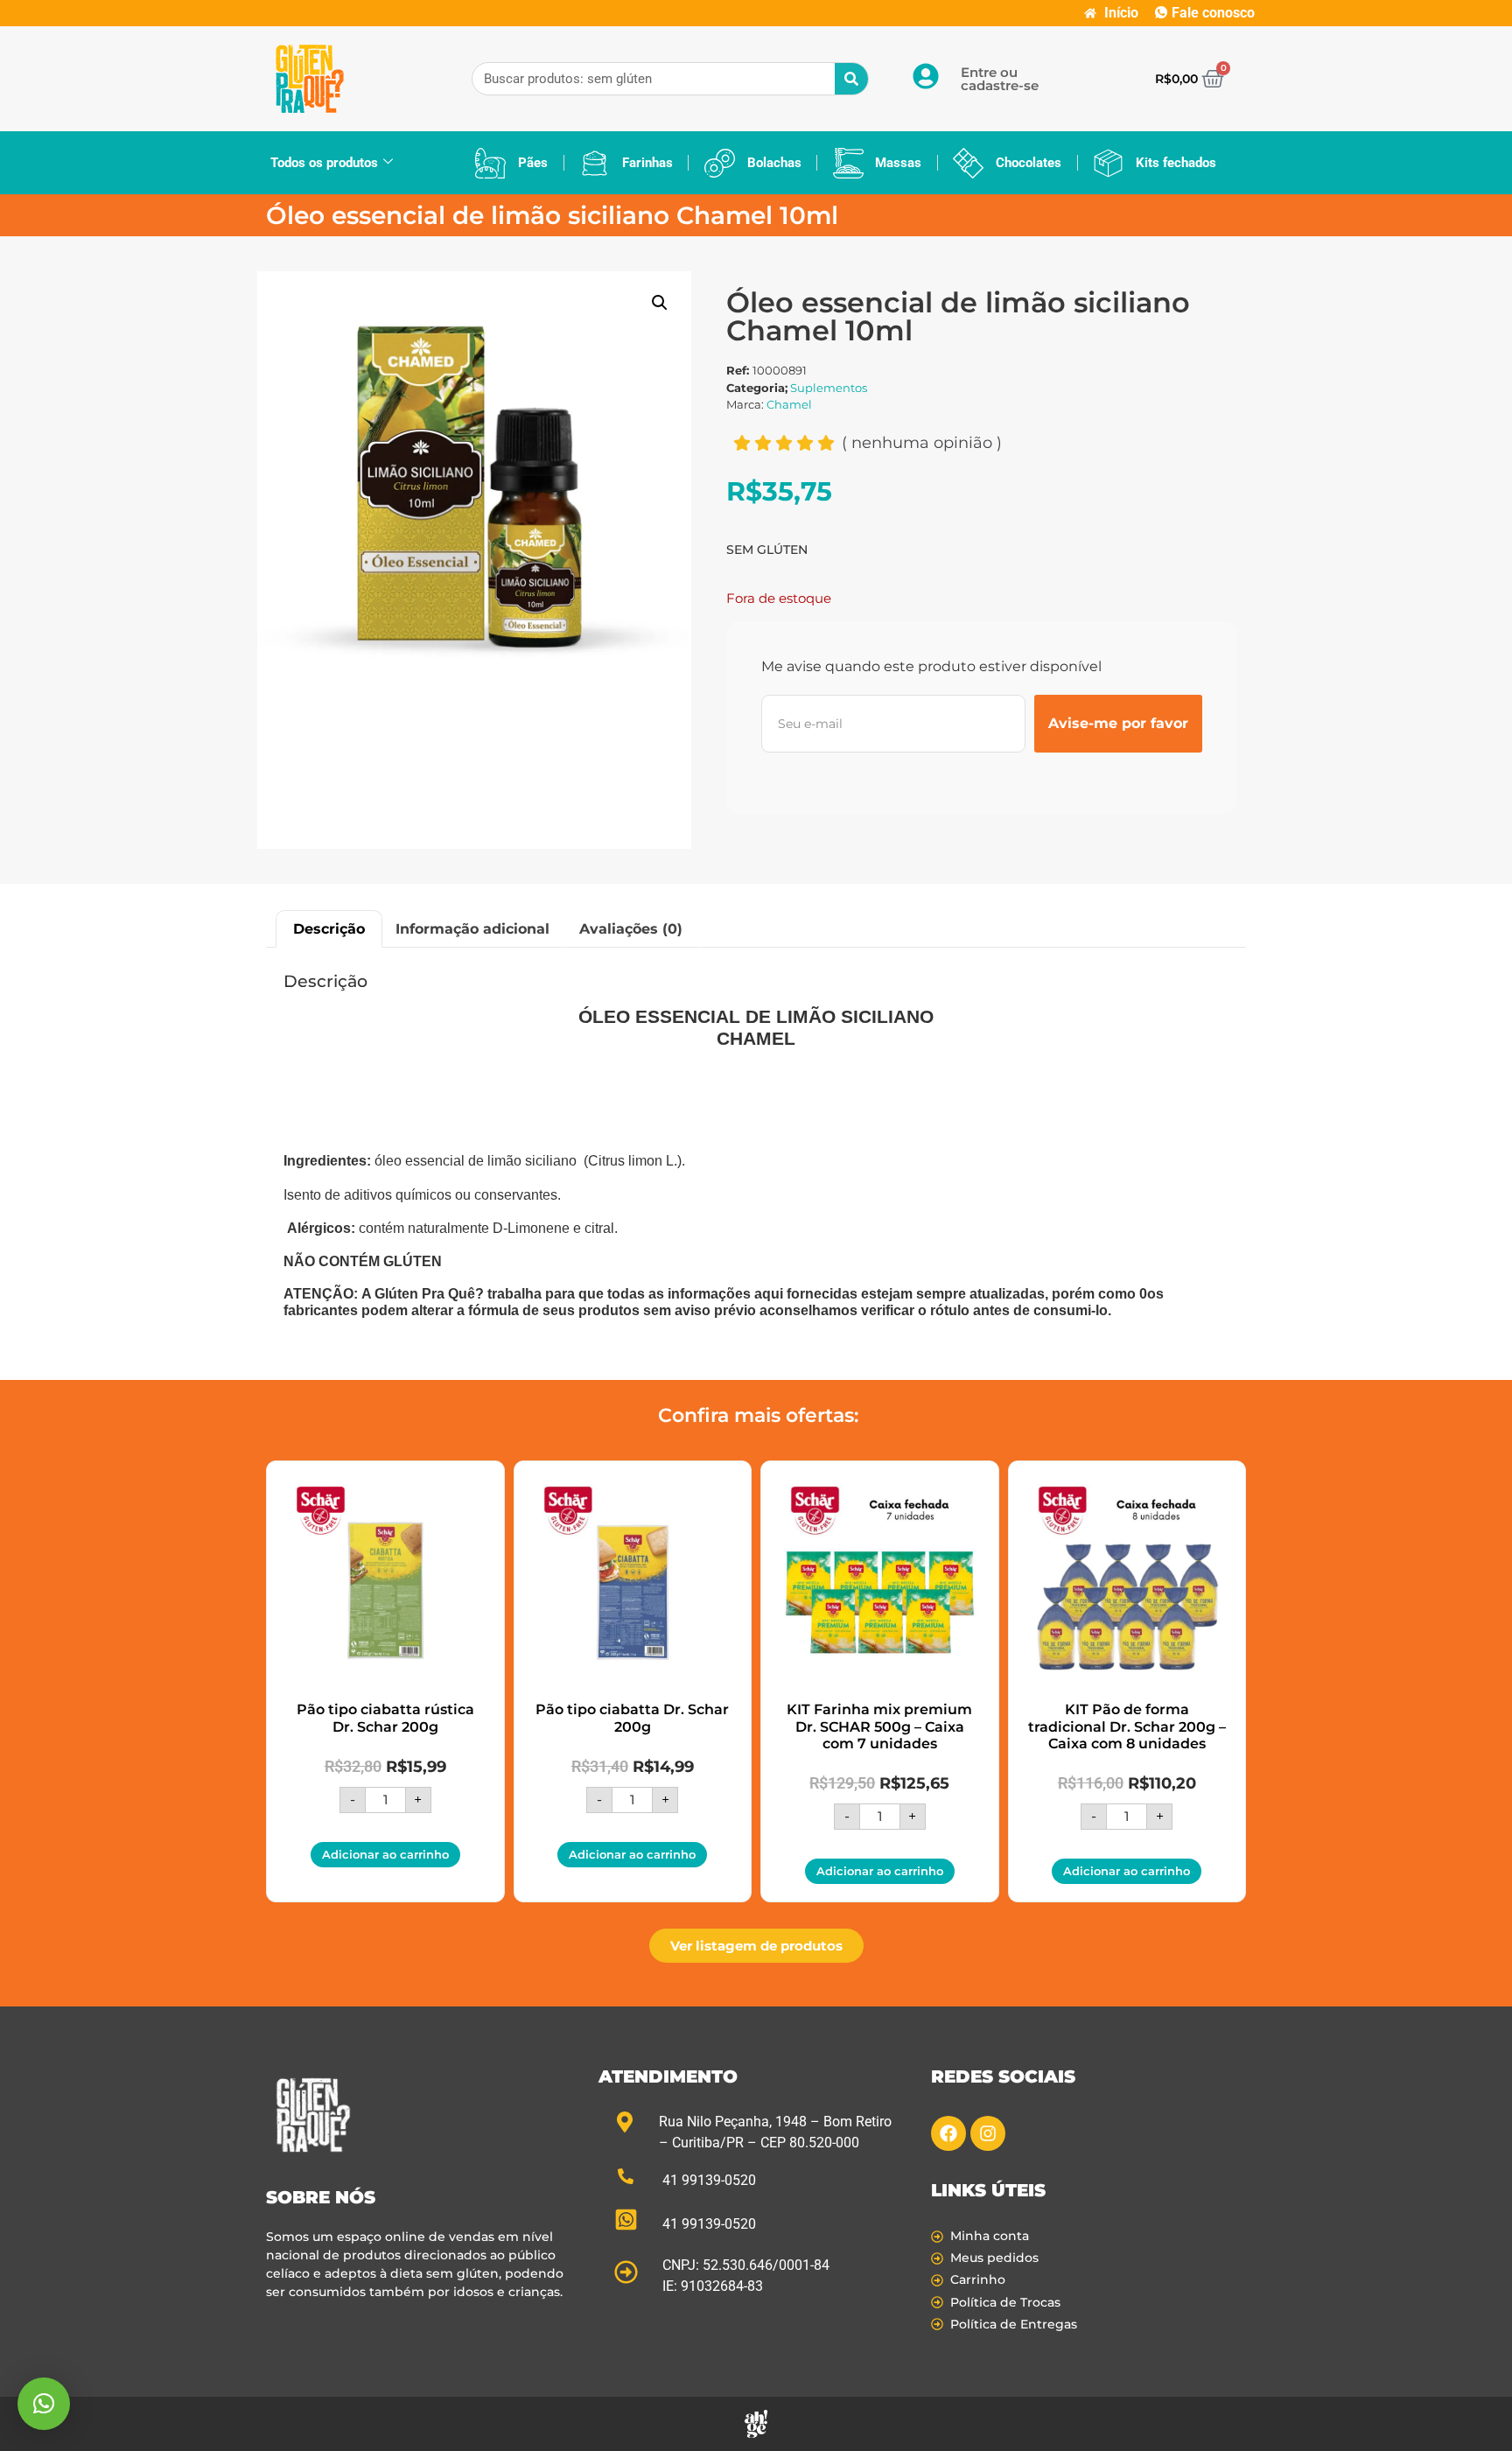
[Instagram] (988, 2133)
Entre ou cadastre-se (1000, 79)
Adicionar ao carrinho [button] (385, 1854)
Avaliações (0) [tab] (631, 929)
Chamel (789, 404)
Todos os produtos (324, 163)
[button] (660, 303)
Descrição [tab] (329, 929)
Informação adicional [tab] (472, 929)
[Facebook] (948, 2133)
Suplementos (829, 388)
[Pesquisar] (851, 79)
